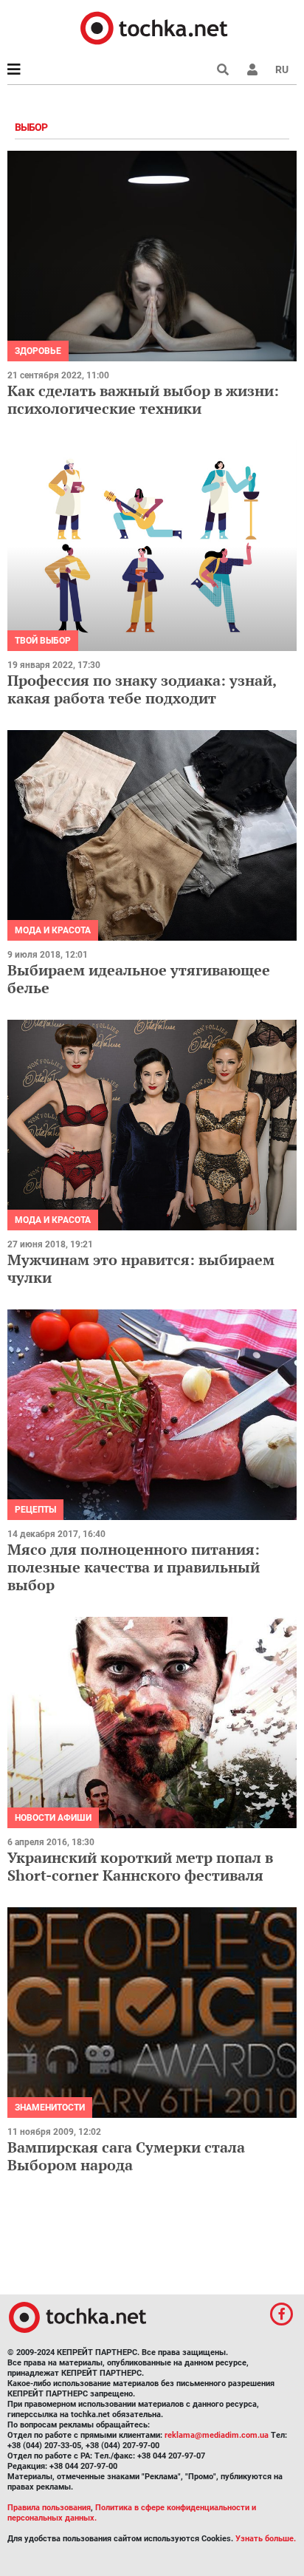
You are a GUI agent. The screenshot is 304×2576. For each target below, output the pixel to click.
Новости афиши (53, 1818)
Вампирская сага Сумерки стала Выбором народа (126, 2156)
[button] (252, 69)
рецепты (35, 1510)
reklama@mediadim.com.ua (217, 2435)
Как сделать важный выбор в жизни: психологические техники (143, 399)
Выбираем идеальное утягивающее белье (139, 979)
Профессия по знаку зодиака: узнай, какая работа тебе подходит (142, 689)
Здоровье (38, 351)
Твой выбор (43, 641)
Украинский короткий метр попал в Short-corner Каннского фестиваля (140, 1866)
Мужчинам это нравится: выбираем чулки (141, 1268)
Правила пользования (49, 2508)
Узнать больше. (266, 2539)
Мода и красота (53, 930)
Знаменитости (50, 2108)
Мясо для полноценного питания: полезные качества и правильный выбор (134, 1567)
